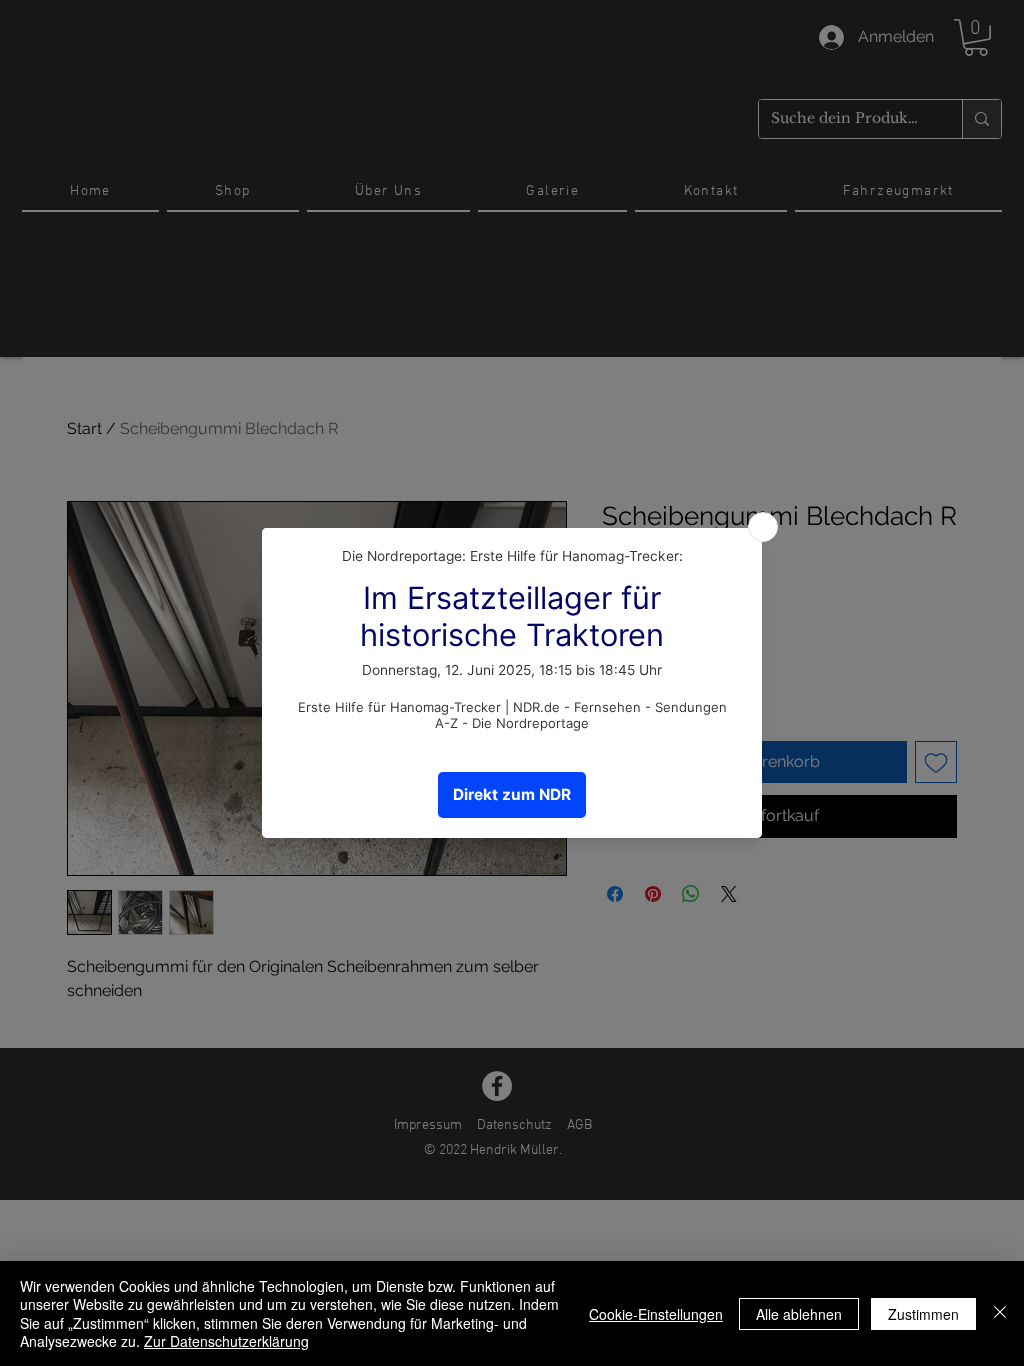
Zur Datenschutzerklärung (226, 1341)
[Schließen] (1000, 1313)
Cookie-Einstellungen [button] (656, 1314)
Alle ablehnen (799, 1314)
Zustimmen (923, 1314)
